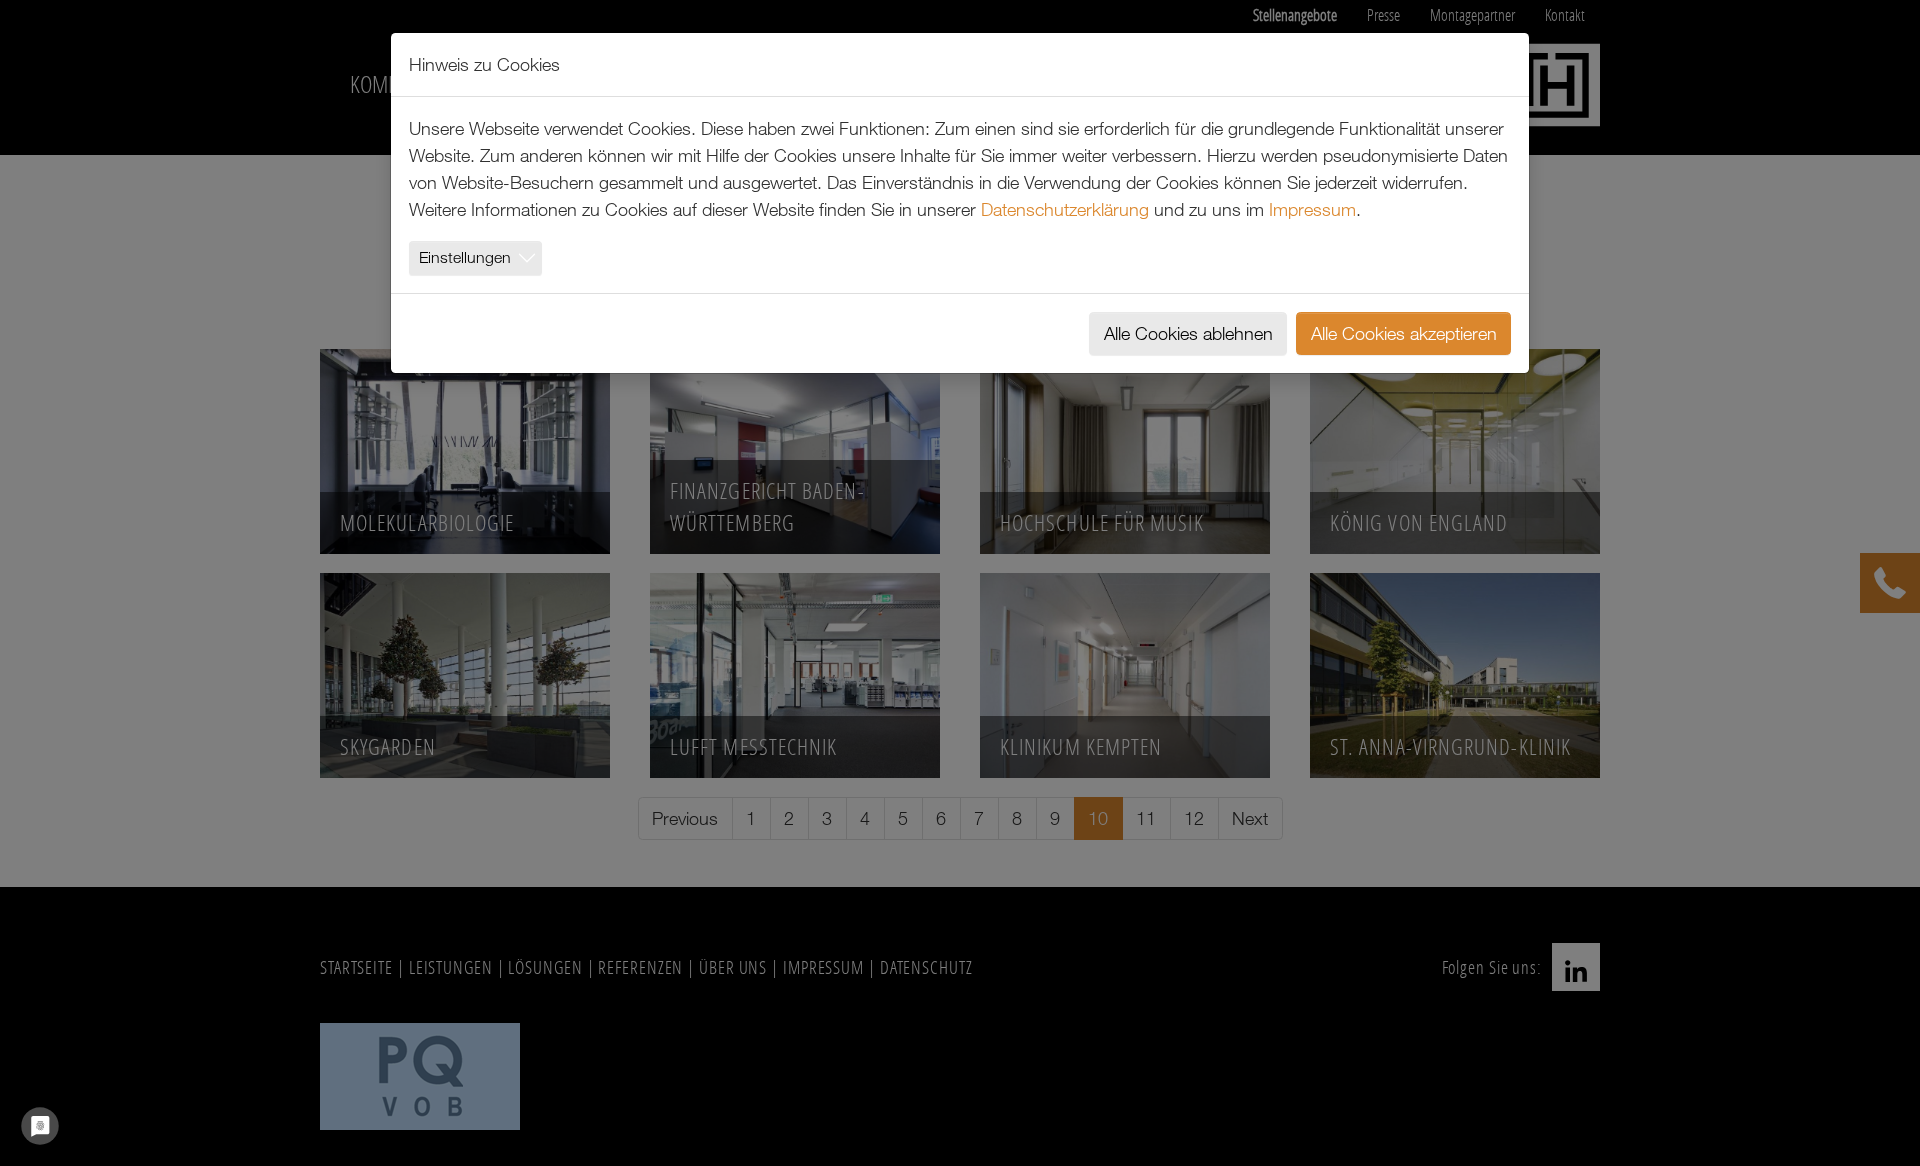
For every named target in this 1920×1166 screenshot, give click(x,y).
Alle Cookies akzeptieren (1404, 333)
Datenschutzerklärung (1065, 209)
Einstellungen (465, 257)
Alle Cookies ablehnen (1188, 333)
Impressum (1312, 209)
